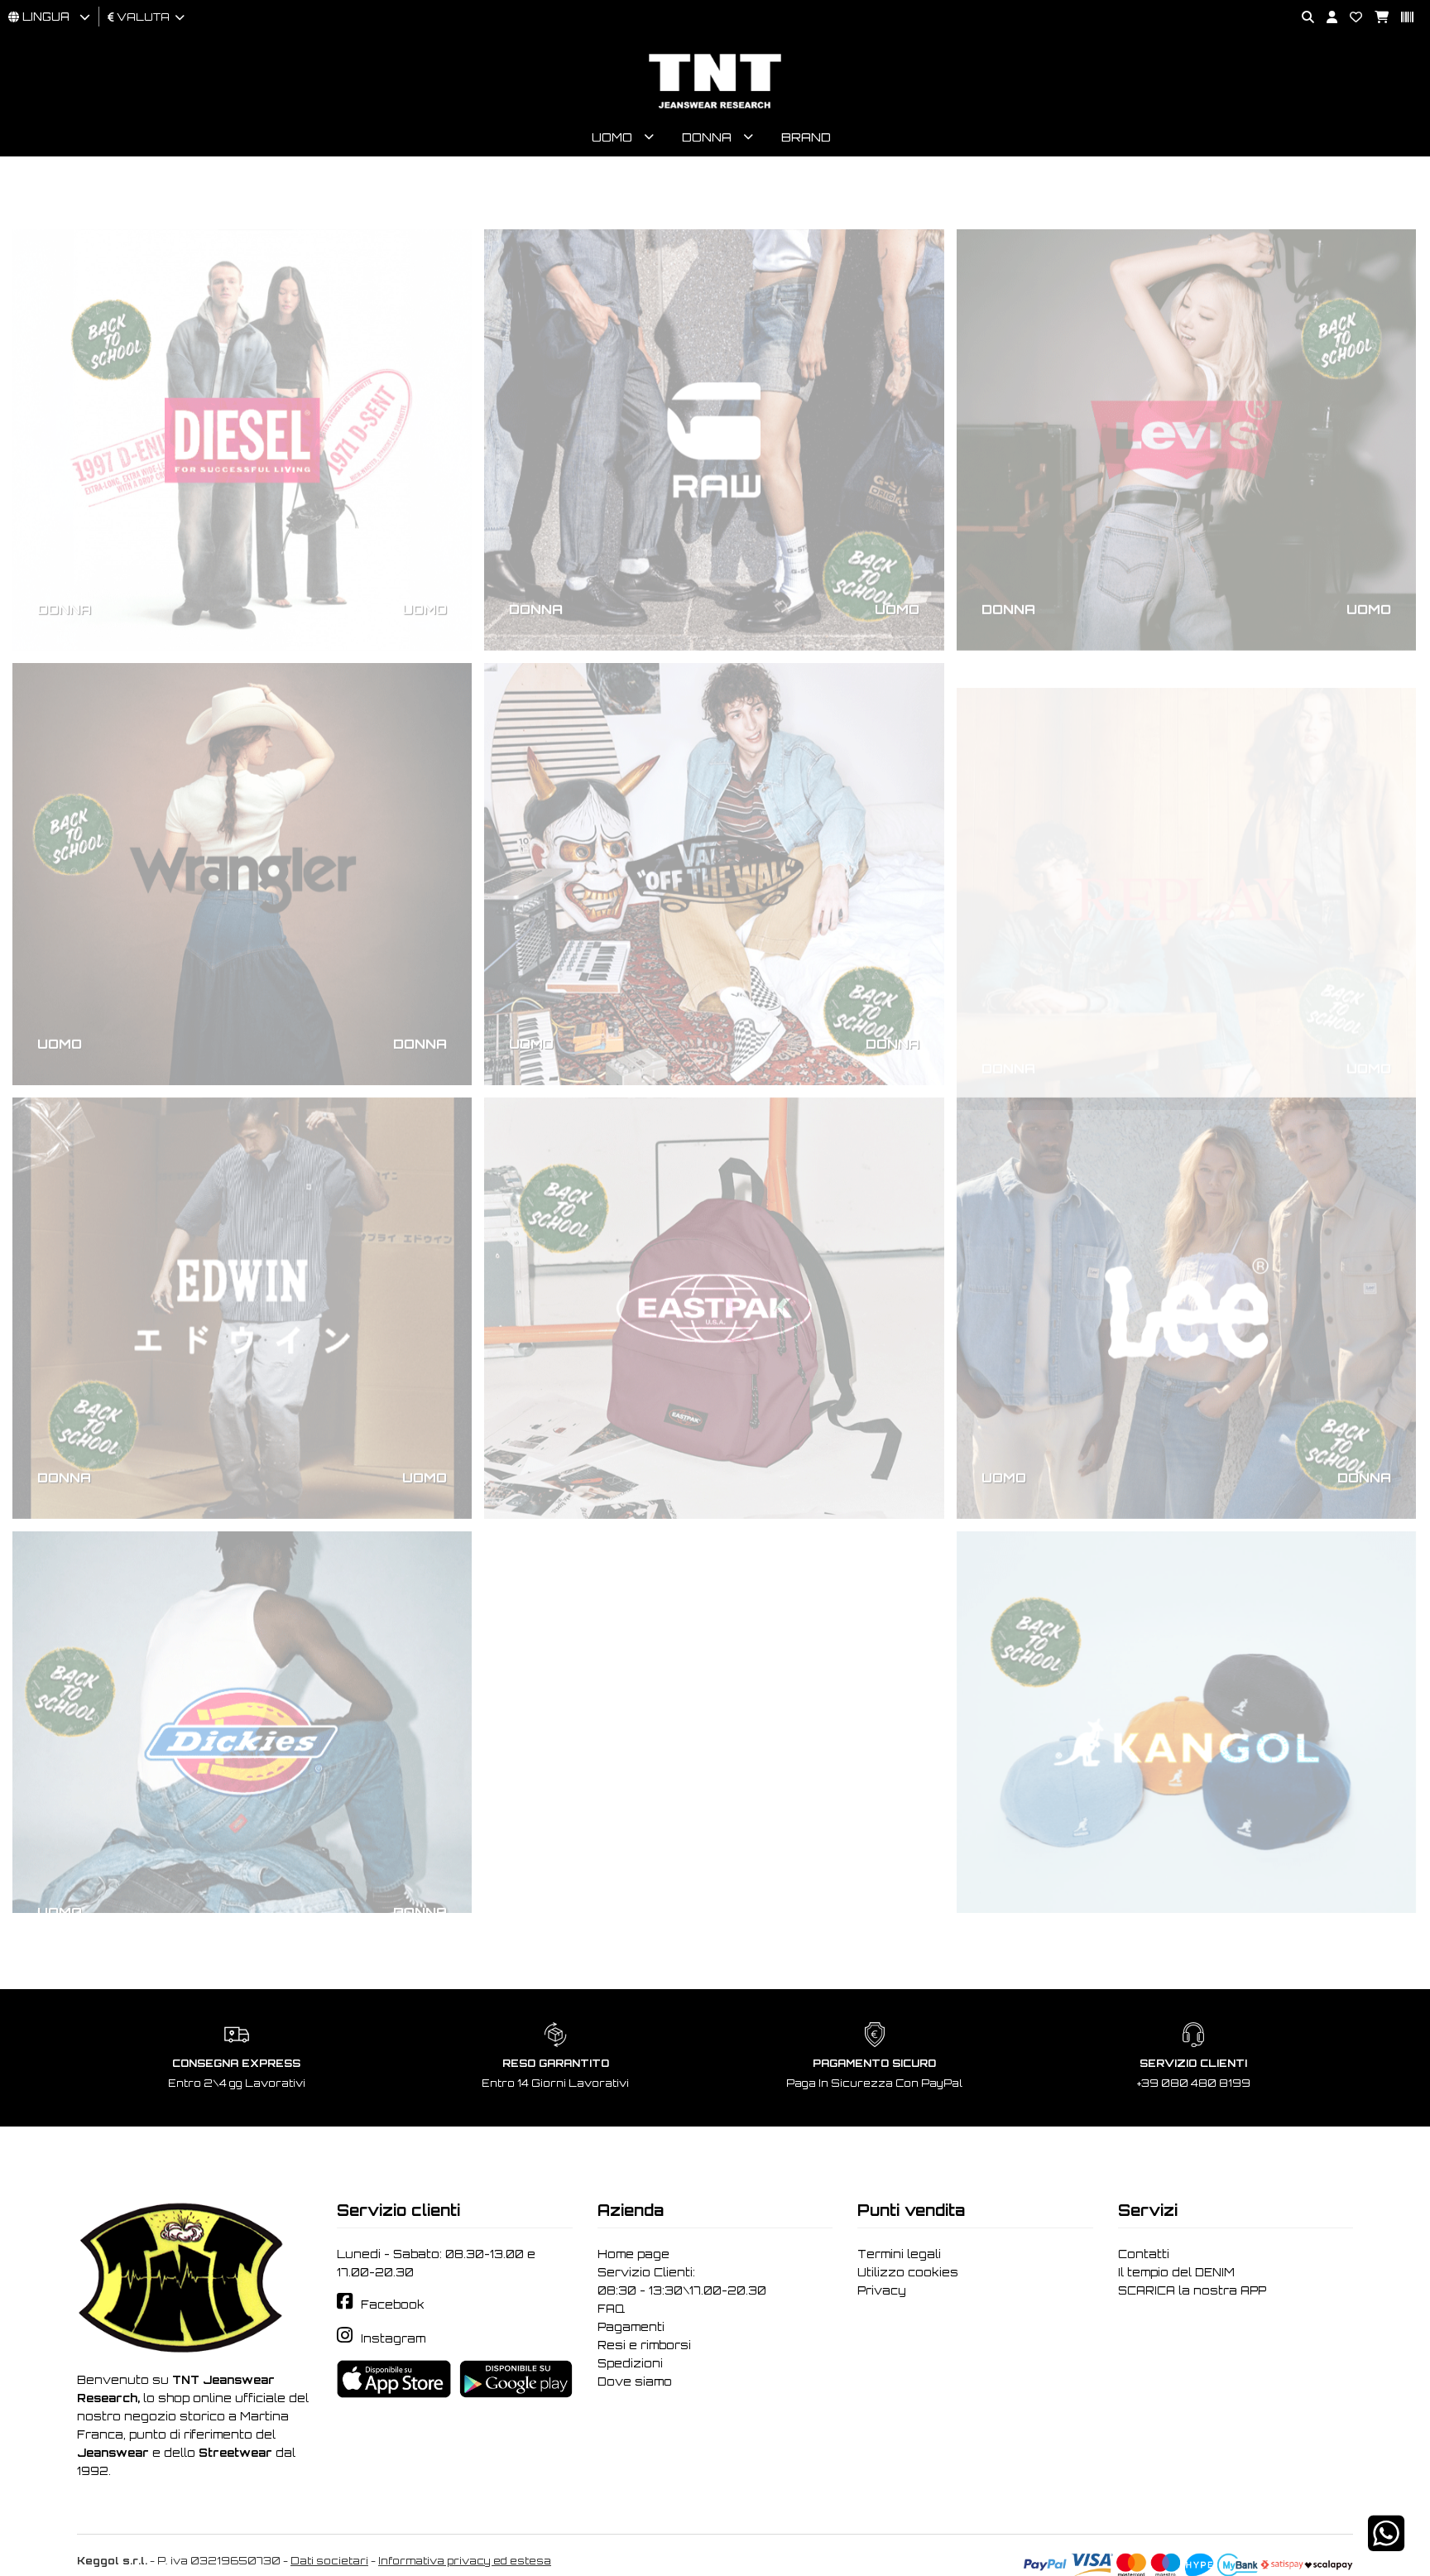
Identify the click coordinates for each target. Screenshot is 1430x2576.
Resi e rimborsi (644, 2345)
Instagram (393, 2338)
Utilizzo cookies (908, 2272)
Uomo (612, 137)
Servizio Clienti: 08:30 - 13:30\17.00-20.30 (682, 2281)
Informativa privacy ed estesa (465, 2561)
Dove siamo (635, 2381)
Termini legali (899, 2254)
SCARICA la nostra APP (1192, 2290)
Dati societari (329, 2561)
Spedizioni (630, 2363)
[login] (1326, 18)
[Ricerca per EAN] (1401, 18)
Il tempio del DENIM (1176, 2272)
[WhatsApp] (1386, 2544)
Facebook (393, 2304)
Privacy (882, 2290)
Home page (633, 2254)
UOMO (425, 556)
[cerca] (1302, 18)
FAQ (611, 2309)
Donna (707, 137)
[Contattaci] (1350, 18)
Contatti (1144, 2254)
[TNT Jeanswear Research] (715, 108)
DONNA (64, 556)
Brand (806, 137)
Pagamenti (631, 2327)
